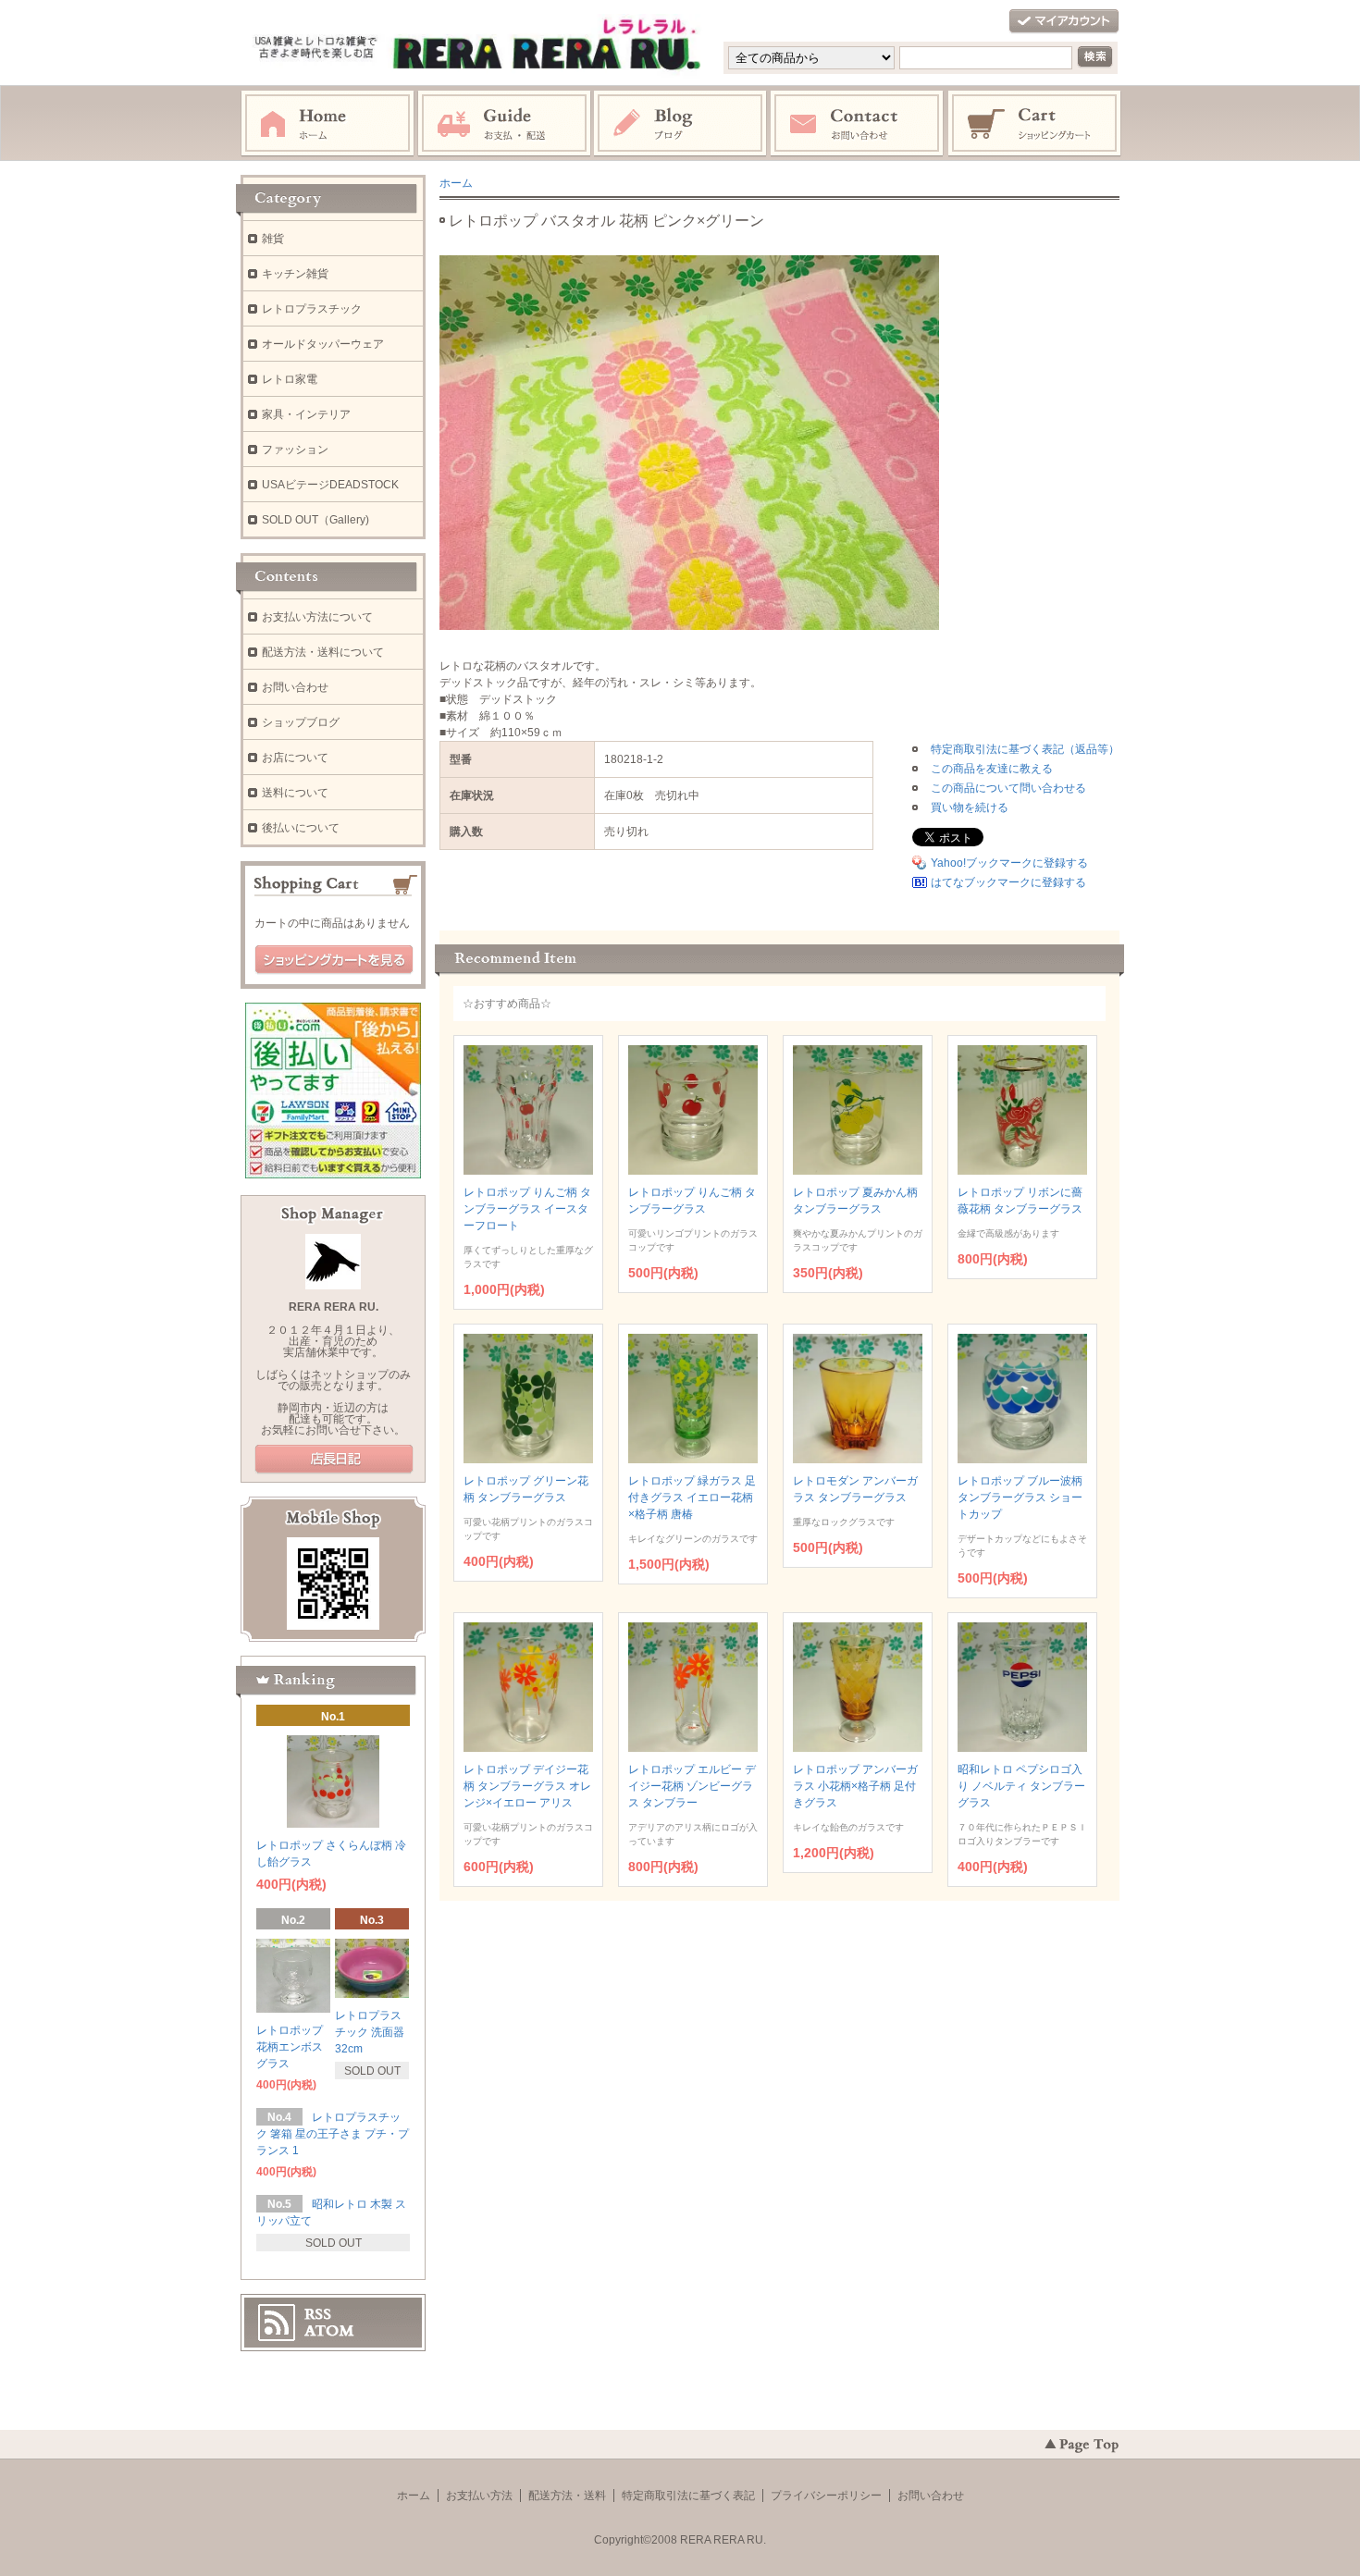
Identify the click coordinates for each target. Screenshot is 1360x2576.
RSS (318, 2314)
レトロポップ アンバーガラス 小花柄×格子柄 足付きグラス (855, 1786)
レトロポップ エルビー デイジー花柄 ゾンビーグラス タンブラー (692, 1786)
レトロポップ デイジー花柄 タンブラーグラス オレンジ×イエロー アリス (527, 1786)
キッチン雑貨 (295, 274)
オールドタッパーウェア (323, 344)
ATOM (329, 2331)
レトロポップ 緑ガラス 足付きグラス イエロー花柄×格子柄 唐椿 (692, 1498)
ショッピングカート (1035, 124)
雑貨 (273, 239)
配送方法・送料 (567, 2496)
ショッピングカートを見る (334, 960)
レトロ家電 (290, 379)
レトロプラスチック (312, 309)
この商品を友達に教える (992, 769)
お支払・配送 (504, 124)
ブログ (681, 124)
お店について (295, 758)
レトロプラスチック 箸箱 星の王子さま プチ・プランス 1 (333, 2134)
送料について (295, 793)
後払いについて (301, 828)
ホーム (328, 124)
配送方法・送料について (323, 652)
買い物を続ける (970, 807)
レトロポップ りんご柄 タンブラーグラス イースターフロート (527, 1209)
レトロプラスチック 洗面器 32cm (370, 2032)
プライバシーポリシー (826, 2496)
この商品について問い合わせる (1008, 788)
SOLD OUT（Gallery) (315, 520)
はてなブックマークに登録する (1008, 882)
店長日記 (334, 1460)
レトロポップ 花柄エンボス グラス (290, 2047)
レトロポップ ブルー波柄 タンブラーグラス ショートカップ (1020, 1498)
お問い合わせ (858, 124)
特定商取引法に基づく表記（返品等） (1025, 749)
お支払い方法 (479, 2496)
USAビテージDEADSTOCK (330, 485)
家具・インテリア (306, 414)
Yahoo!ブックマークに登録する (1009, 863)
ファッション (295, 450)
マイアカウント (1064, 22)
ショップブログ (301, 722)
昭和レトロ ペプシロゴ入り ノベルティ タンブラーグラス (1021, 1786)
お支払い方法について (317, 617)
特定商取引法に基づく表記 (688, 2496)
